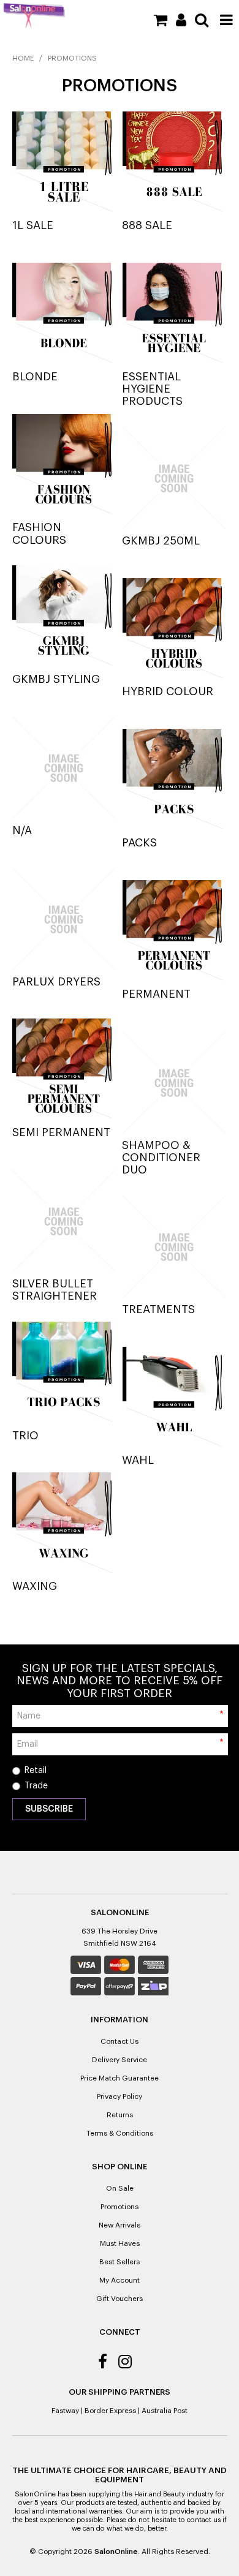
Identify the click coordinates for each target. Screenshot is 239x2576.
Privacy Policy (120, 2096)
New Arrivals (120, 2225)
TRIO (25, 1436)
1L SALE (33, 225)
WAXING (35, 1586)
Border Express (110, 2411)
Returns (120, 2115)
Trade (36, 1786)
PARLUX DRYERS (56, 982)
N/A (22, 830)
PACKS (139, 843)
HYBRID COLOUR (168, 691)
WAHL (138, 1460)
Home (23, 58)
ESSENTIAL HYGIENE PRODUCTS (152, 389)
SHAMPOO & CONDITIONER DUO (161, 1158)
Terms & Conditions (120, 2133)
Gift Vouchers (120, 2299)
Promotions (120, 2207)
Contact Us (120, 2041)
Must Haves (120, 2243)
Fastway (65, 2411)
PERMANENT (156, 994)
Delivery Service (120, 2060)
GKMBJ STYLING (56, 679)
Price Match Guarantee (120, 2078)
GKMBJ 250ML (161, 541)
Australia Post (165, 2411)
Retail (36, 1771)
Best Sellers (120, 2262)
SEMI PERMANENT (61, 1132)
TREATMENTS (158, 1309)
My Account (120, 2280)
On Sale (120, 2188)
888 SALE (147, 225)
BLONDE (35, 377)
